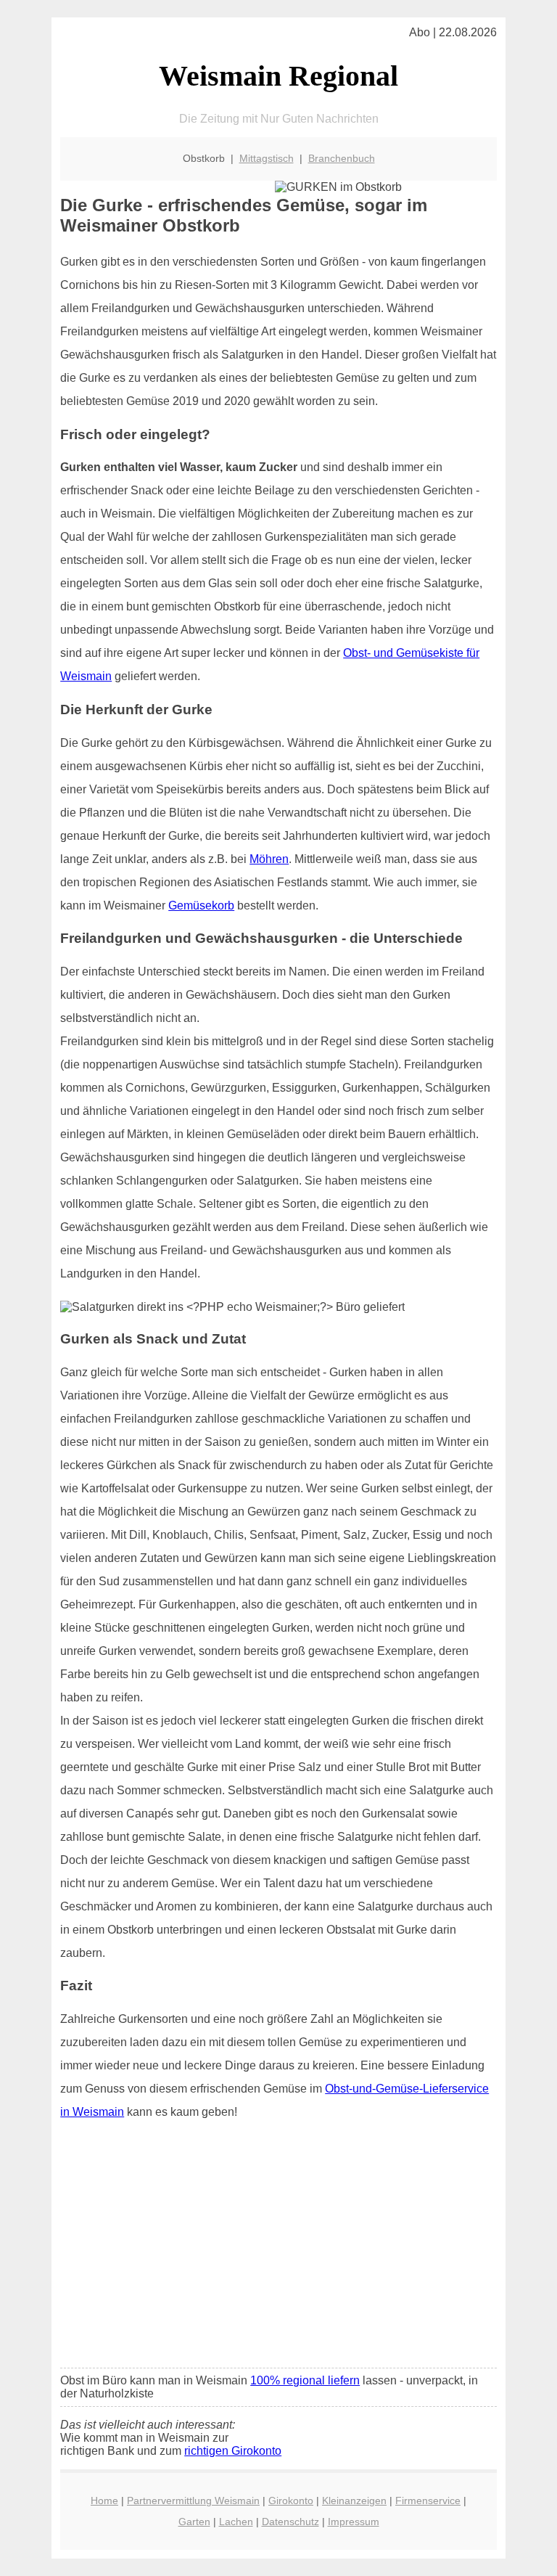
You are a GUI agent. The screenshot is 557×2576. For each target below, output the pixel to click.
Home (104, 2501)
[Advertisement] (278, 2249)
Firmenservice (428, 2501)
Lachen (236, 2522)
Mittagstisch (267, 158)
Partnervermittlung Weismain (193, 2501)
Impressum (354, 2522)
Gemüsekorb (201, 905)
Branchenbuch (342, 158)
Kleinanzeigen (354, 2501)
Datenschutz (290, 2522)
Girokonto (291, 2501)
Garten (194, 2522)
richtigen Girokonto (233, 2451)
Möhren (269, 859)
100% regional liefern (305, 2380)
